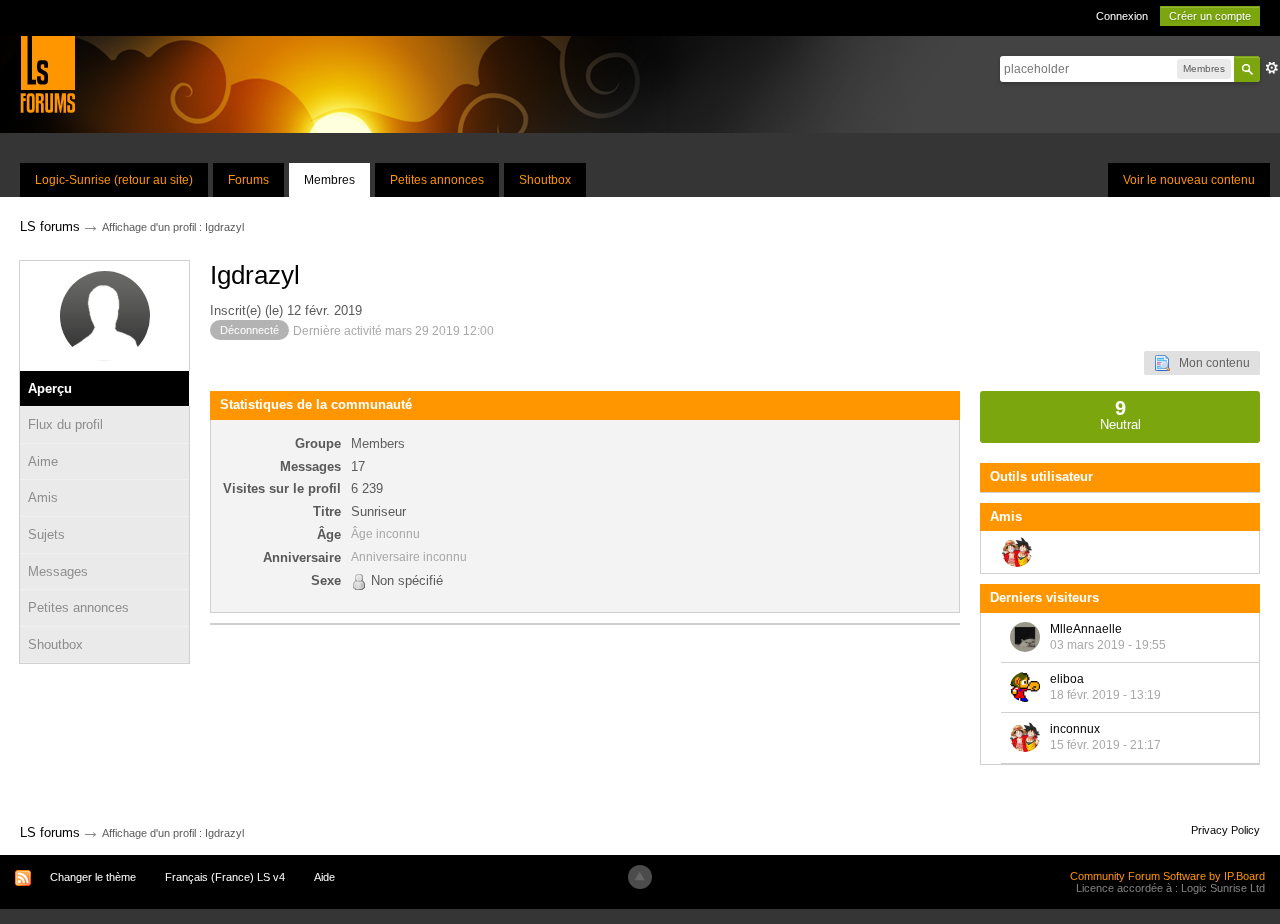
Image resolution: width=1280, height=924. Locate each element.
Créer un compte (1210, 16)
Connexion (1122, 16)
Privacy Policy (1225, 830)
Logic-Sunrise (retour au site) (114, 180)
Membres (329, 180)
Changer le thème (93, 877)
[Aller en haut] (640, 877)
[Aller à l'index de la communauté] (47, 73)
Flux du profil (65, 424)
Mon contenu (1210, 363)
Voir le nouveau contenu (1189, 180)
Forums (248, 180)
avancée (1272, 68)
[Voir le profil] (1025, 637)
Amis (43, 497)
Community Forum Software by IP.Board (1167, 876)
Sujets (46, 534)
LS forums (50, 832)
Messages (58, 571)
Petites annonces (437, 180)
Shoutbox (545, 180)
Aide (324, 877)
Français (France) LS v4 (225, 877)
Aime (43, 461)
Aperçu (50, 388)
